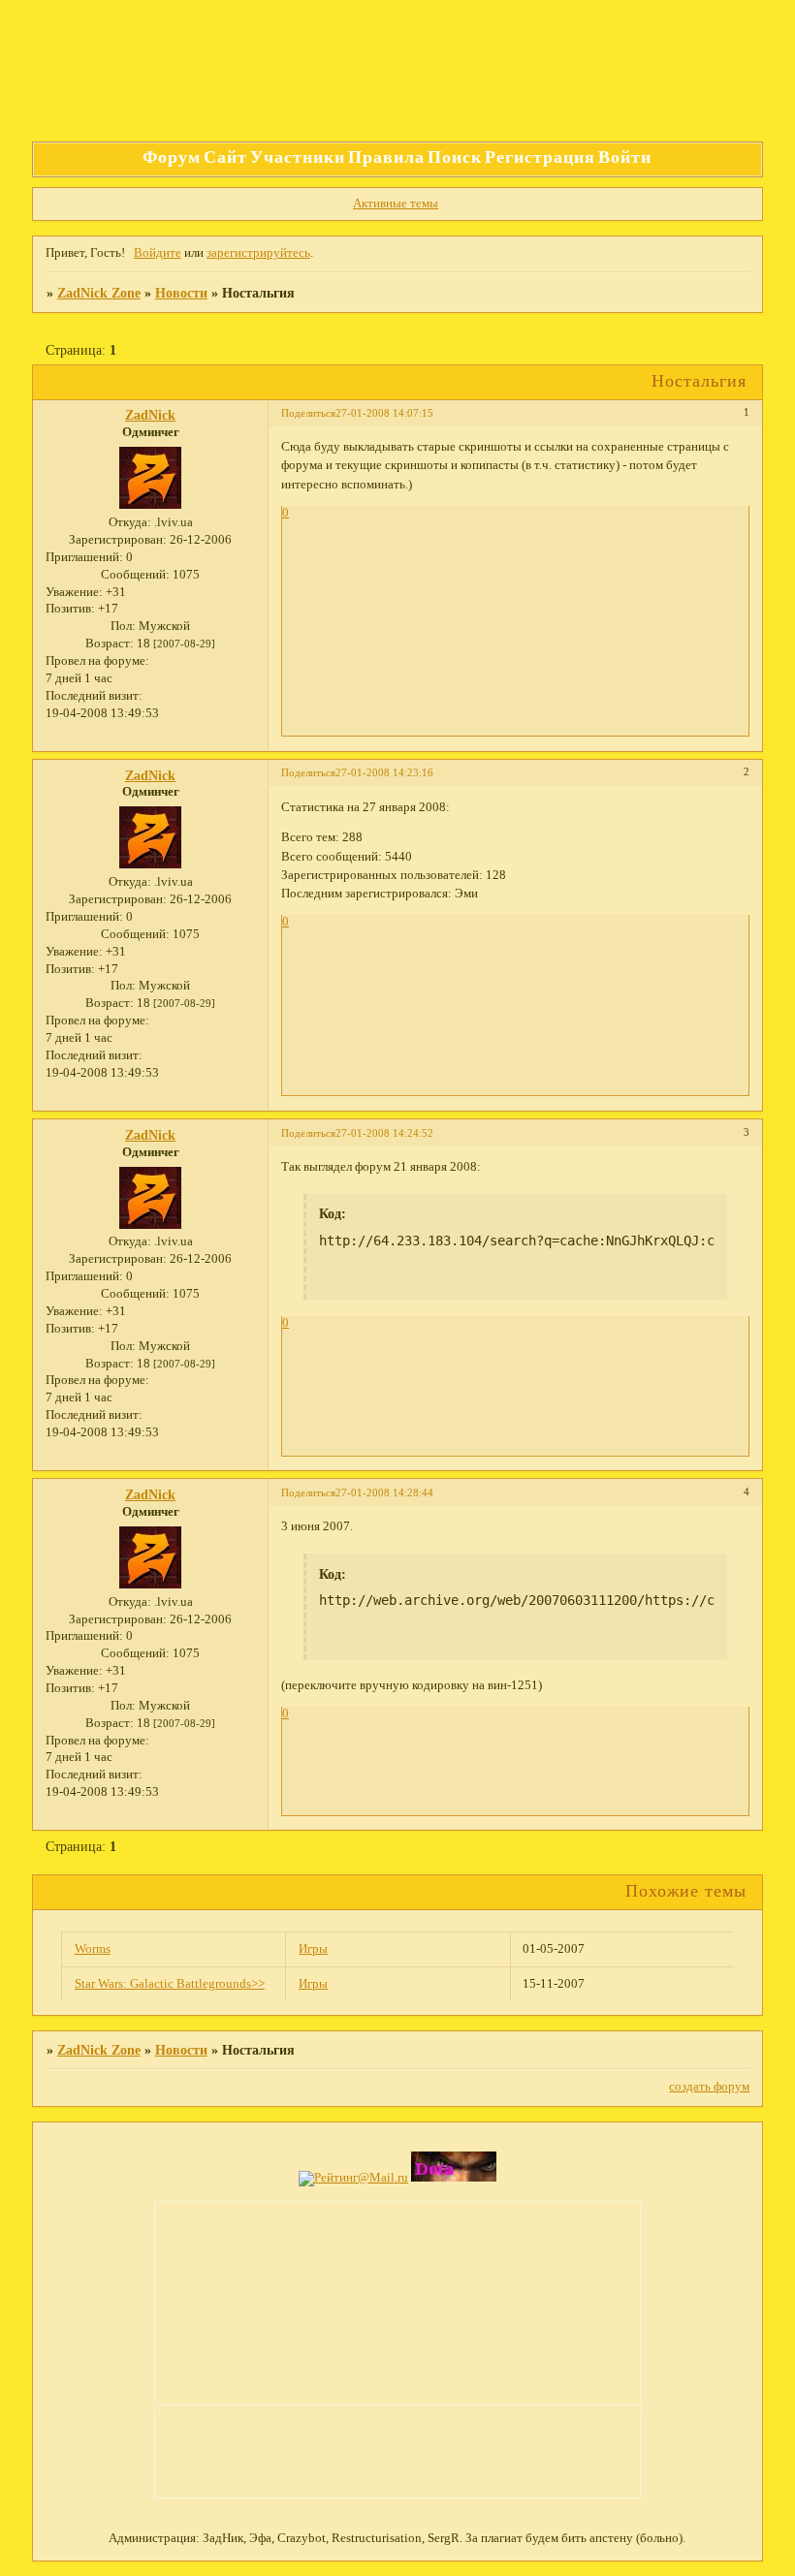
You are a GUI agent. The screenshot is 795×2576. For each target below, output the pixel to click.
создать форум (709, 2087)
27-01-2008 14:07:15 (384, 413)
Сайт (225, 157)
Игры (313, 1949)
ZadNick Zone (99, 293)
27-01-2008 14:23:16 (384, 772)
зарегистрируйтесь (258, 253)
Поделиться (308, 413)
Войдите (158, 253)
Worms (93, 1949)
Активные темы (396, 204)
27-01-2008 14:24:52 (384, 1133)
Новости (181, 293)
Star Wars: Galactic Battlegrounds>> (170, 1984)
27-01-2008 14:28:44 (384, 1492)
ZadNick (150, 415)
